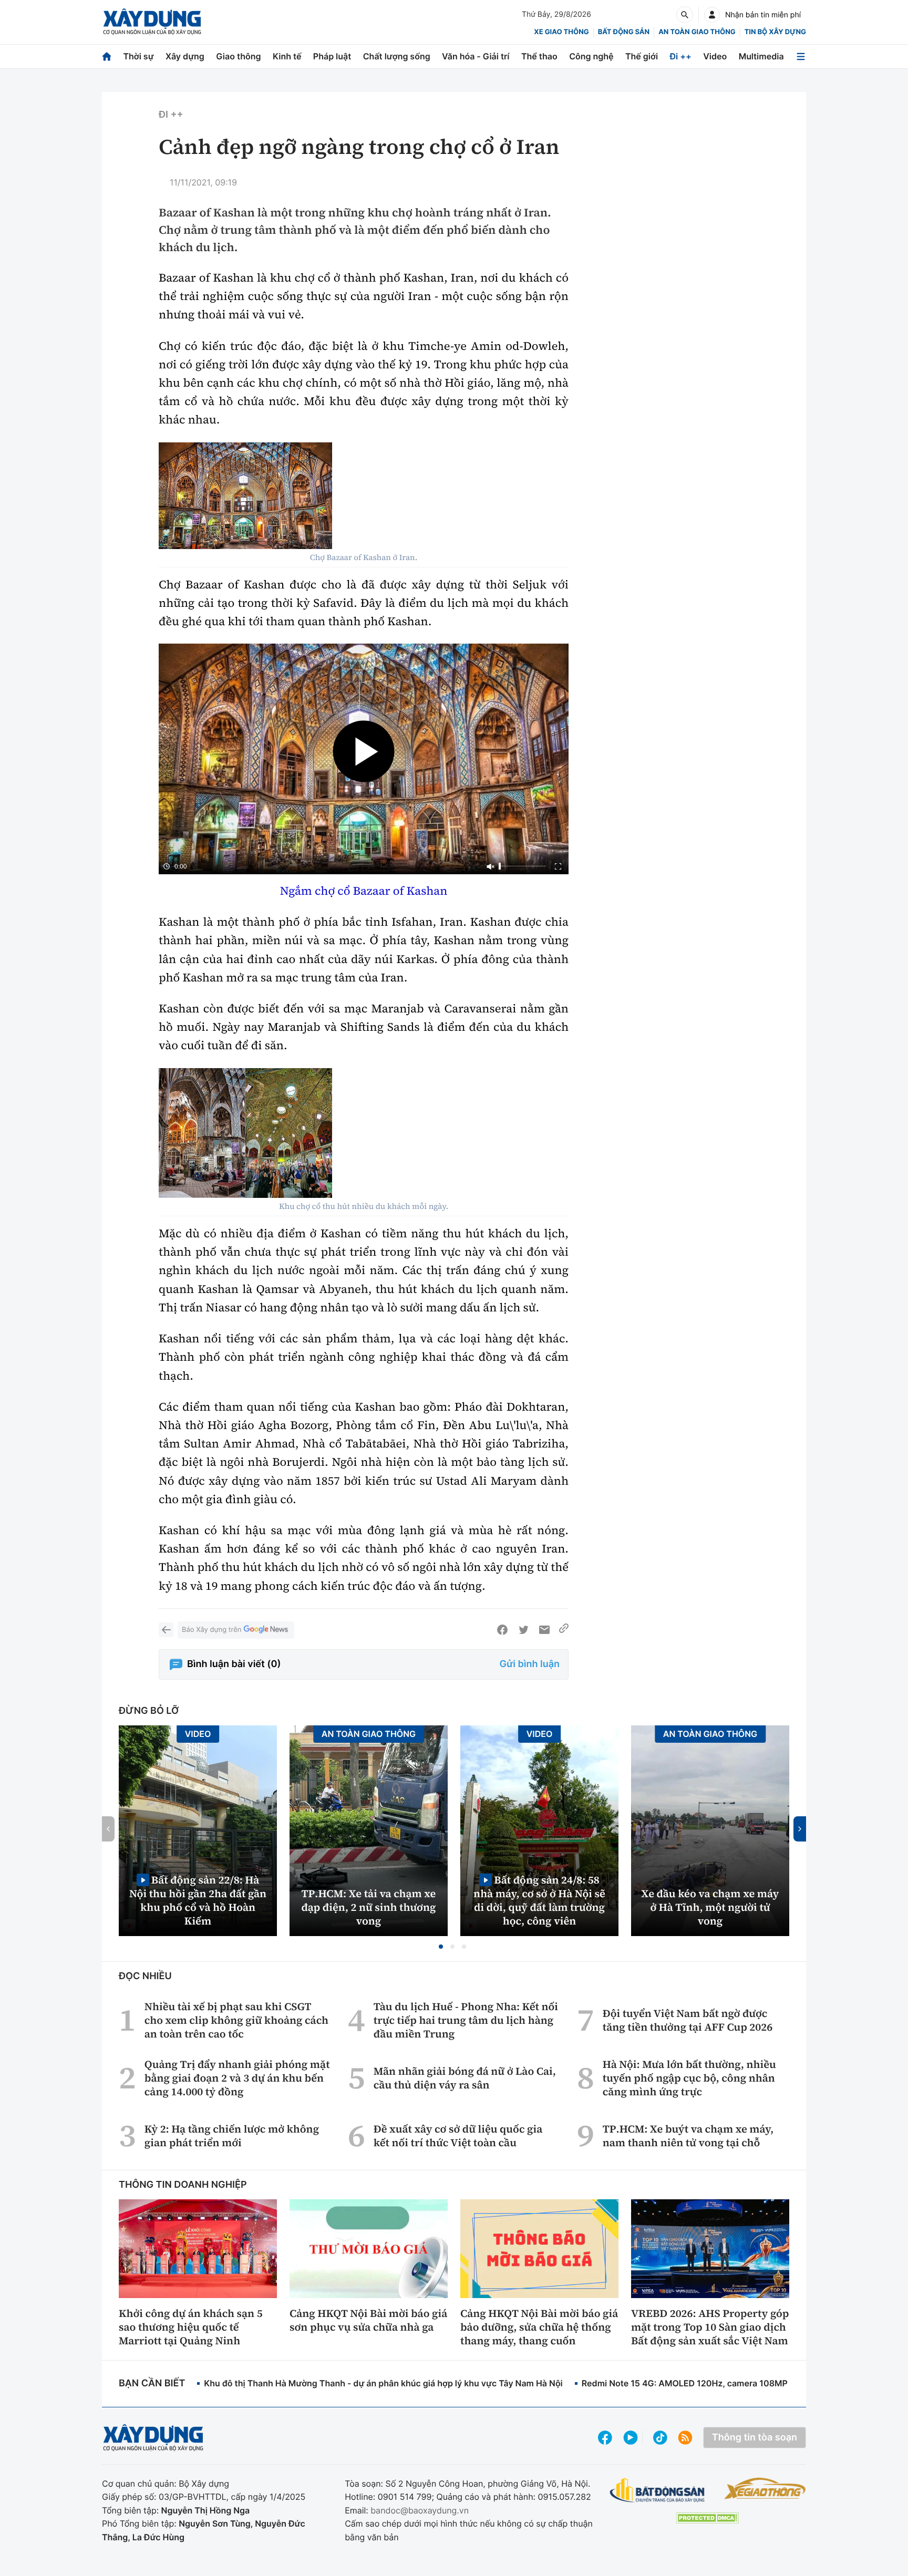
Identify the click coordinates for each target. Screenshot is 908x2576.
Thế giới (642, 56)
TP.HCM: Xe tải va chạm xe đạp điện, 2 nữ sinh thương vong (369, 1907)
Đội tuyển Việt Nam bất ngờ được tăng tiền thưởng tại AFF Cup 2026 (688, 2020)
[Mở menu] (801, 56)
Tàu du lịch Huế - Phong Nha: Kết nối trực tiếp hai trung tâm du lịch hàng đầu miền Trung (466, 2020)
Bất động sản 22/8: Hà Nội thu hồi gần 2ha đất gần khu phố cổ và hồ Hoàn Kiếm (198, 1900)
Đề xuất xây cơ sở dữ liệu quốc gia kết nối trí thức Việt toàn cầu (458, 2136)
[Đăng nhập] (712, 15)
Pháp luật (332, 56)
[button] (441, 1947)
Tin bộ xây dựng (775, 32)
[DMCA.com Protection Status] (707, 2518)
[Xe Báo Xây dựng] (765, 2488)
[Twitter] (523, 1630)
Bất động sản (624, 32)
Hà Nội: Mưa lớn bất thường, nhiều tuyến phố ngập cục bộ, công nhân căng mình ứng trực (689, 2078)
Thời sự (138, 56)
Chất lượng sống (397, 56)
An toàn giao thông (697, 32)
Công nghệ (591, 56)
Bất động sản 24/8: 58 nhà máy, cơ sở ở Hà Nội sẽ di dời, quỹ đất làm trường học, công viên (539, 1900)
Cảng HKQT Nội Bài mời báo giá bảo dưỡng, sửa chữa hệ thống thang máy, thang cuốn (539, 2327)
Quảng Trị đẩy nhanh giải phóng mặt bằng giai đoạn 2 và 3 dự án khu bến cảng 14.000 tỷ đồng (237, 2078)
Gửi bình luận (530, 1664)
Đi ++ (681, 56)
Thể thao (539, 56)
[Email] (544, 1630)
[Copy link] (564, 1630)
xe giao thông (561, 32)
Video (715, 56)
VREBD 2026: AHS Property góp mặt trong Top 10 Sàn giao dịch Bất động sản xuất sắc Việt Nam (710, 2327)
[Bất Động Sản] (658, 2491)
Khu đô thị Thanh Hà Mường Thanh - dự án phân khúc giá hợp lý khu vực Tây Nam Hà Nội (383, 2383)
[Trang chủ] (107, 56)
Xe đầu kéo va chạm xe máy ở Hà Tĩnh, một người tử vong (710, 1907)
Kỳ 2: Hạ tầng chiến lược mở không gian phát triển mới (232, 2136)
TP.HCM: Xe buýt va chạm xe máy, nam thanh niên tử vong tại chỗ (688, 2136)
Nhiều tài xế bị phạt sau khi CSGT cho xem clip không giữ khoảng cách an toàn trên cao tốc (236, 2020)
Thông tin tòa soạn (755, 2438)
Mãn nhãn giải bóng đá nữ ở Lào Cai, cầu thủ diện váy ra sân (465, 2078)
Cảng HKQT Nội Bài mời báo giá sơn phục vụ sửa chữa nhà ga (368, 2320)
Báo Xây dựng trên (211, 1630)
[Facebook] (502, 1630)
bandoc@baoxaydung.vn (420, 2510)
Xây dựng (185, 56)
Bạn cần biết (152, 2383)
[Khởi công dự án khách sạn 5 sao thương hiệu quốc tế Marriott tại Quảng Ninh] (198, 2249)
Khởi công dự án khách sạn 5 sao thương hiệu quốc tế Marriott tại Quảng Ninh (191, 2327)
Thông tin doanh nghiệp (183, 2185)
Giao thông (238, 56)
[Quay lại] (166, 1630)
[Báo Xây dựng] (152, 22)
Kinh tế (287, 56)
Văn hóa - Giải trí (476, 56)
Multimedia (761, 56)
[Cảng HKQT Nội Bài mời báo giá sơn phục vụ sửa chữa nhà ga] (369, 2249)
